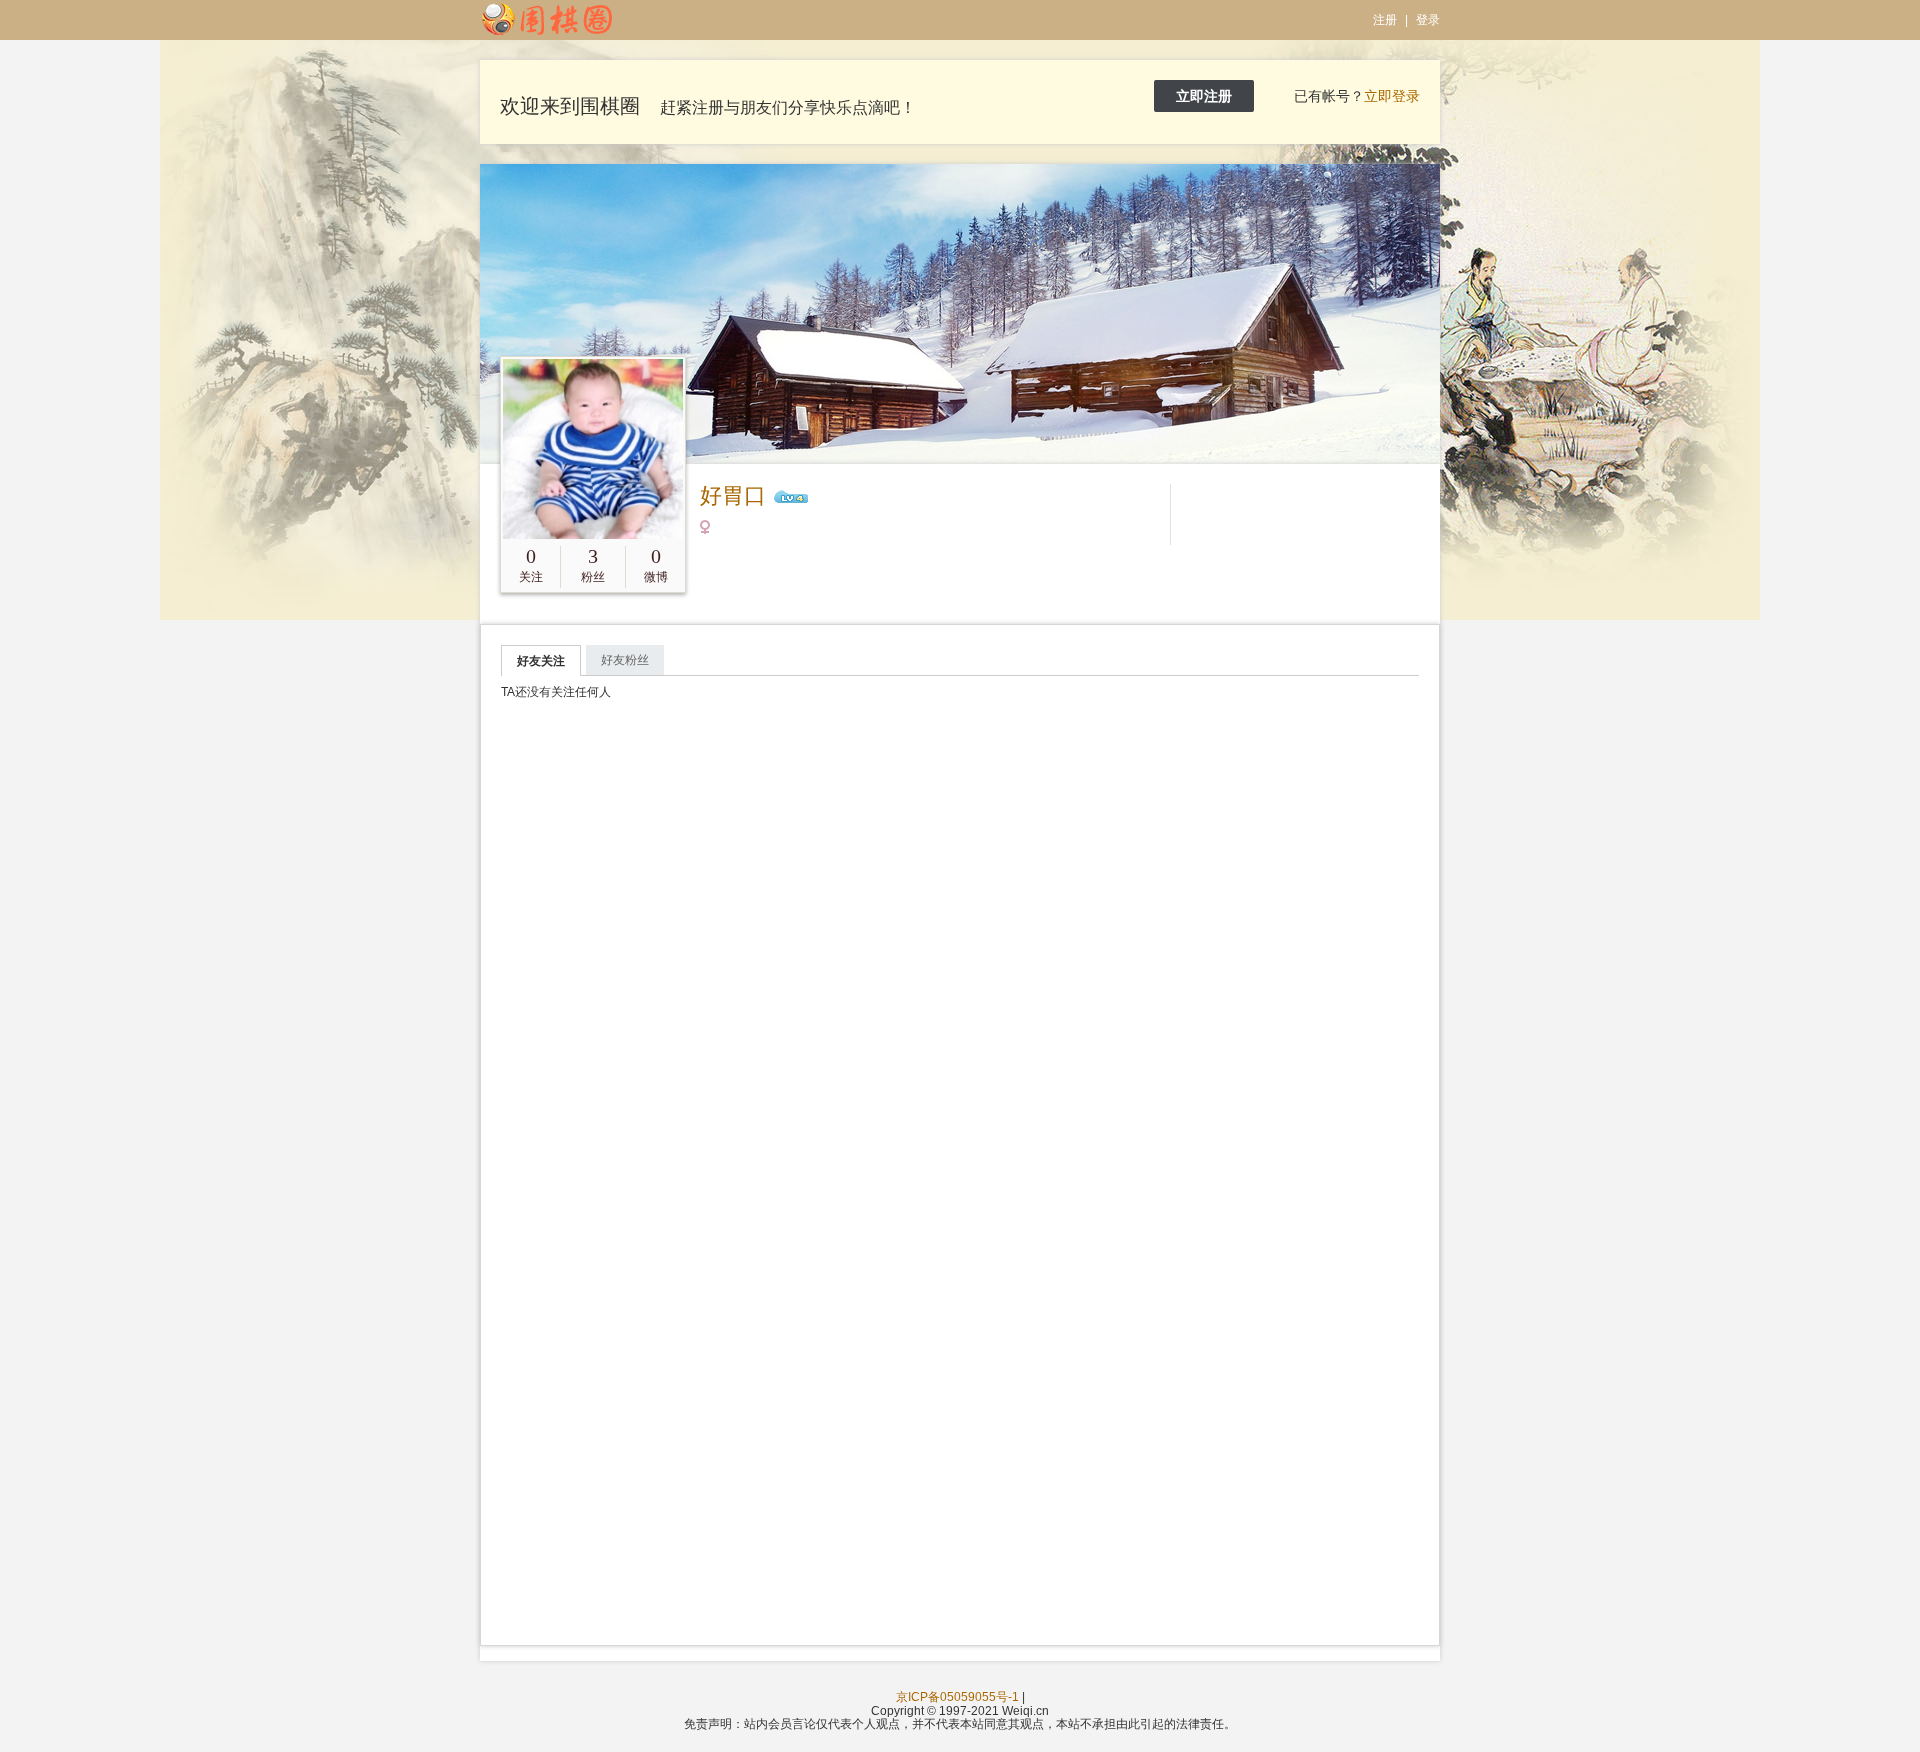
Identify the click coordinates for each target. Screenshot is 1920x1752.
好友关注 (541, 661)
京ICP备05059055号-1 (957, 1697)
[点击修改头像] (593, 449)
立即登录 (1392, 96)
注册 (1385, 20)
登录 (1428, 20)
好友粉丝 (625, 660)
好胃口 (733, 495)
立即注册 (1204, 96)
